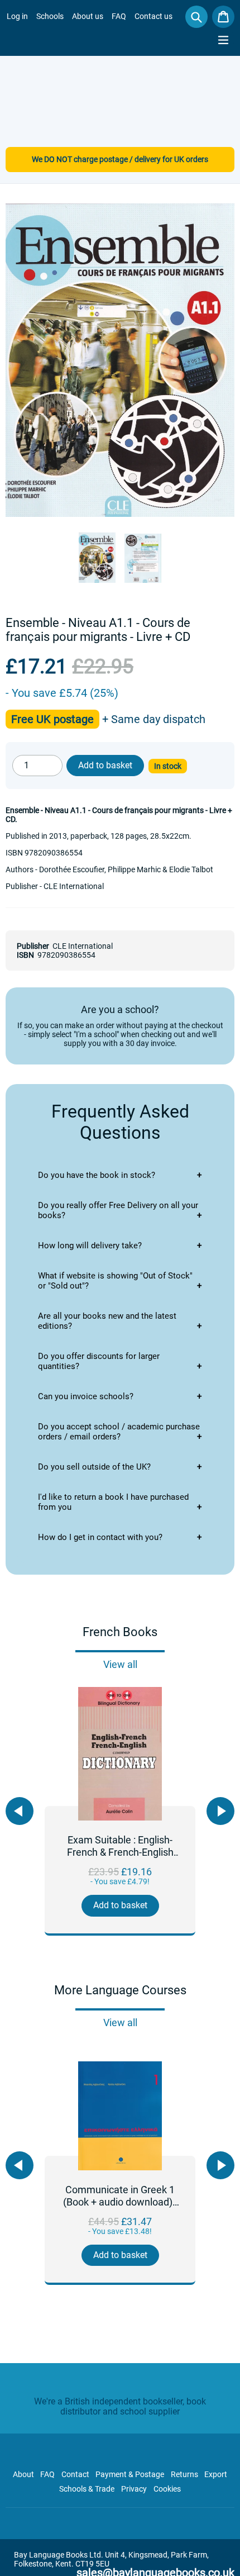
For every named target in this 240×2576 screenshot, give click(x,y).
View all (120, 1664)
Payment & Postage (130, 2474)
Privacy (134, 2489)
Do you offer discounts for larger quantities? (99, 1361)
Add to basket (120, 1905)
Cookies (167, 2489)
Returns (184, 2474)
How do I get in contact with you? (100, 1537)
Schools (50, 16)
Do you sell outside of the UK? (94, 1467)
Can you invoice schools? (86, 1396)
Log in (17, 16)
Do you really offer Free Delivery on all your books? (118, 1210)
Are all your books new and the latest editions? (107, 1321)
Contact (75, 2474)
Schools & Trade (87, 2489)
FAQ (119, 16)
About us (88, 16)
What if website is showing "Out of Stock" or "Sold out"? (115, 1281)
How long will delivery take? (90, 1246)
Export (216, 2474)
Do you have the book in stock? (97, 1175)
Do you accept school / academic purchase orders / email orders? (119, 1432)
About (23, 2474)
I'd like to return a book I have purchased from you (113, 1502)
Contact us (153, 16)
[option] (120, 1811)
